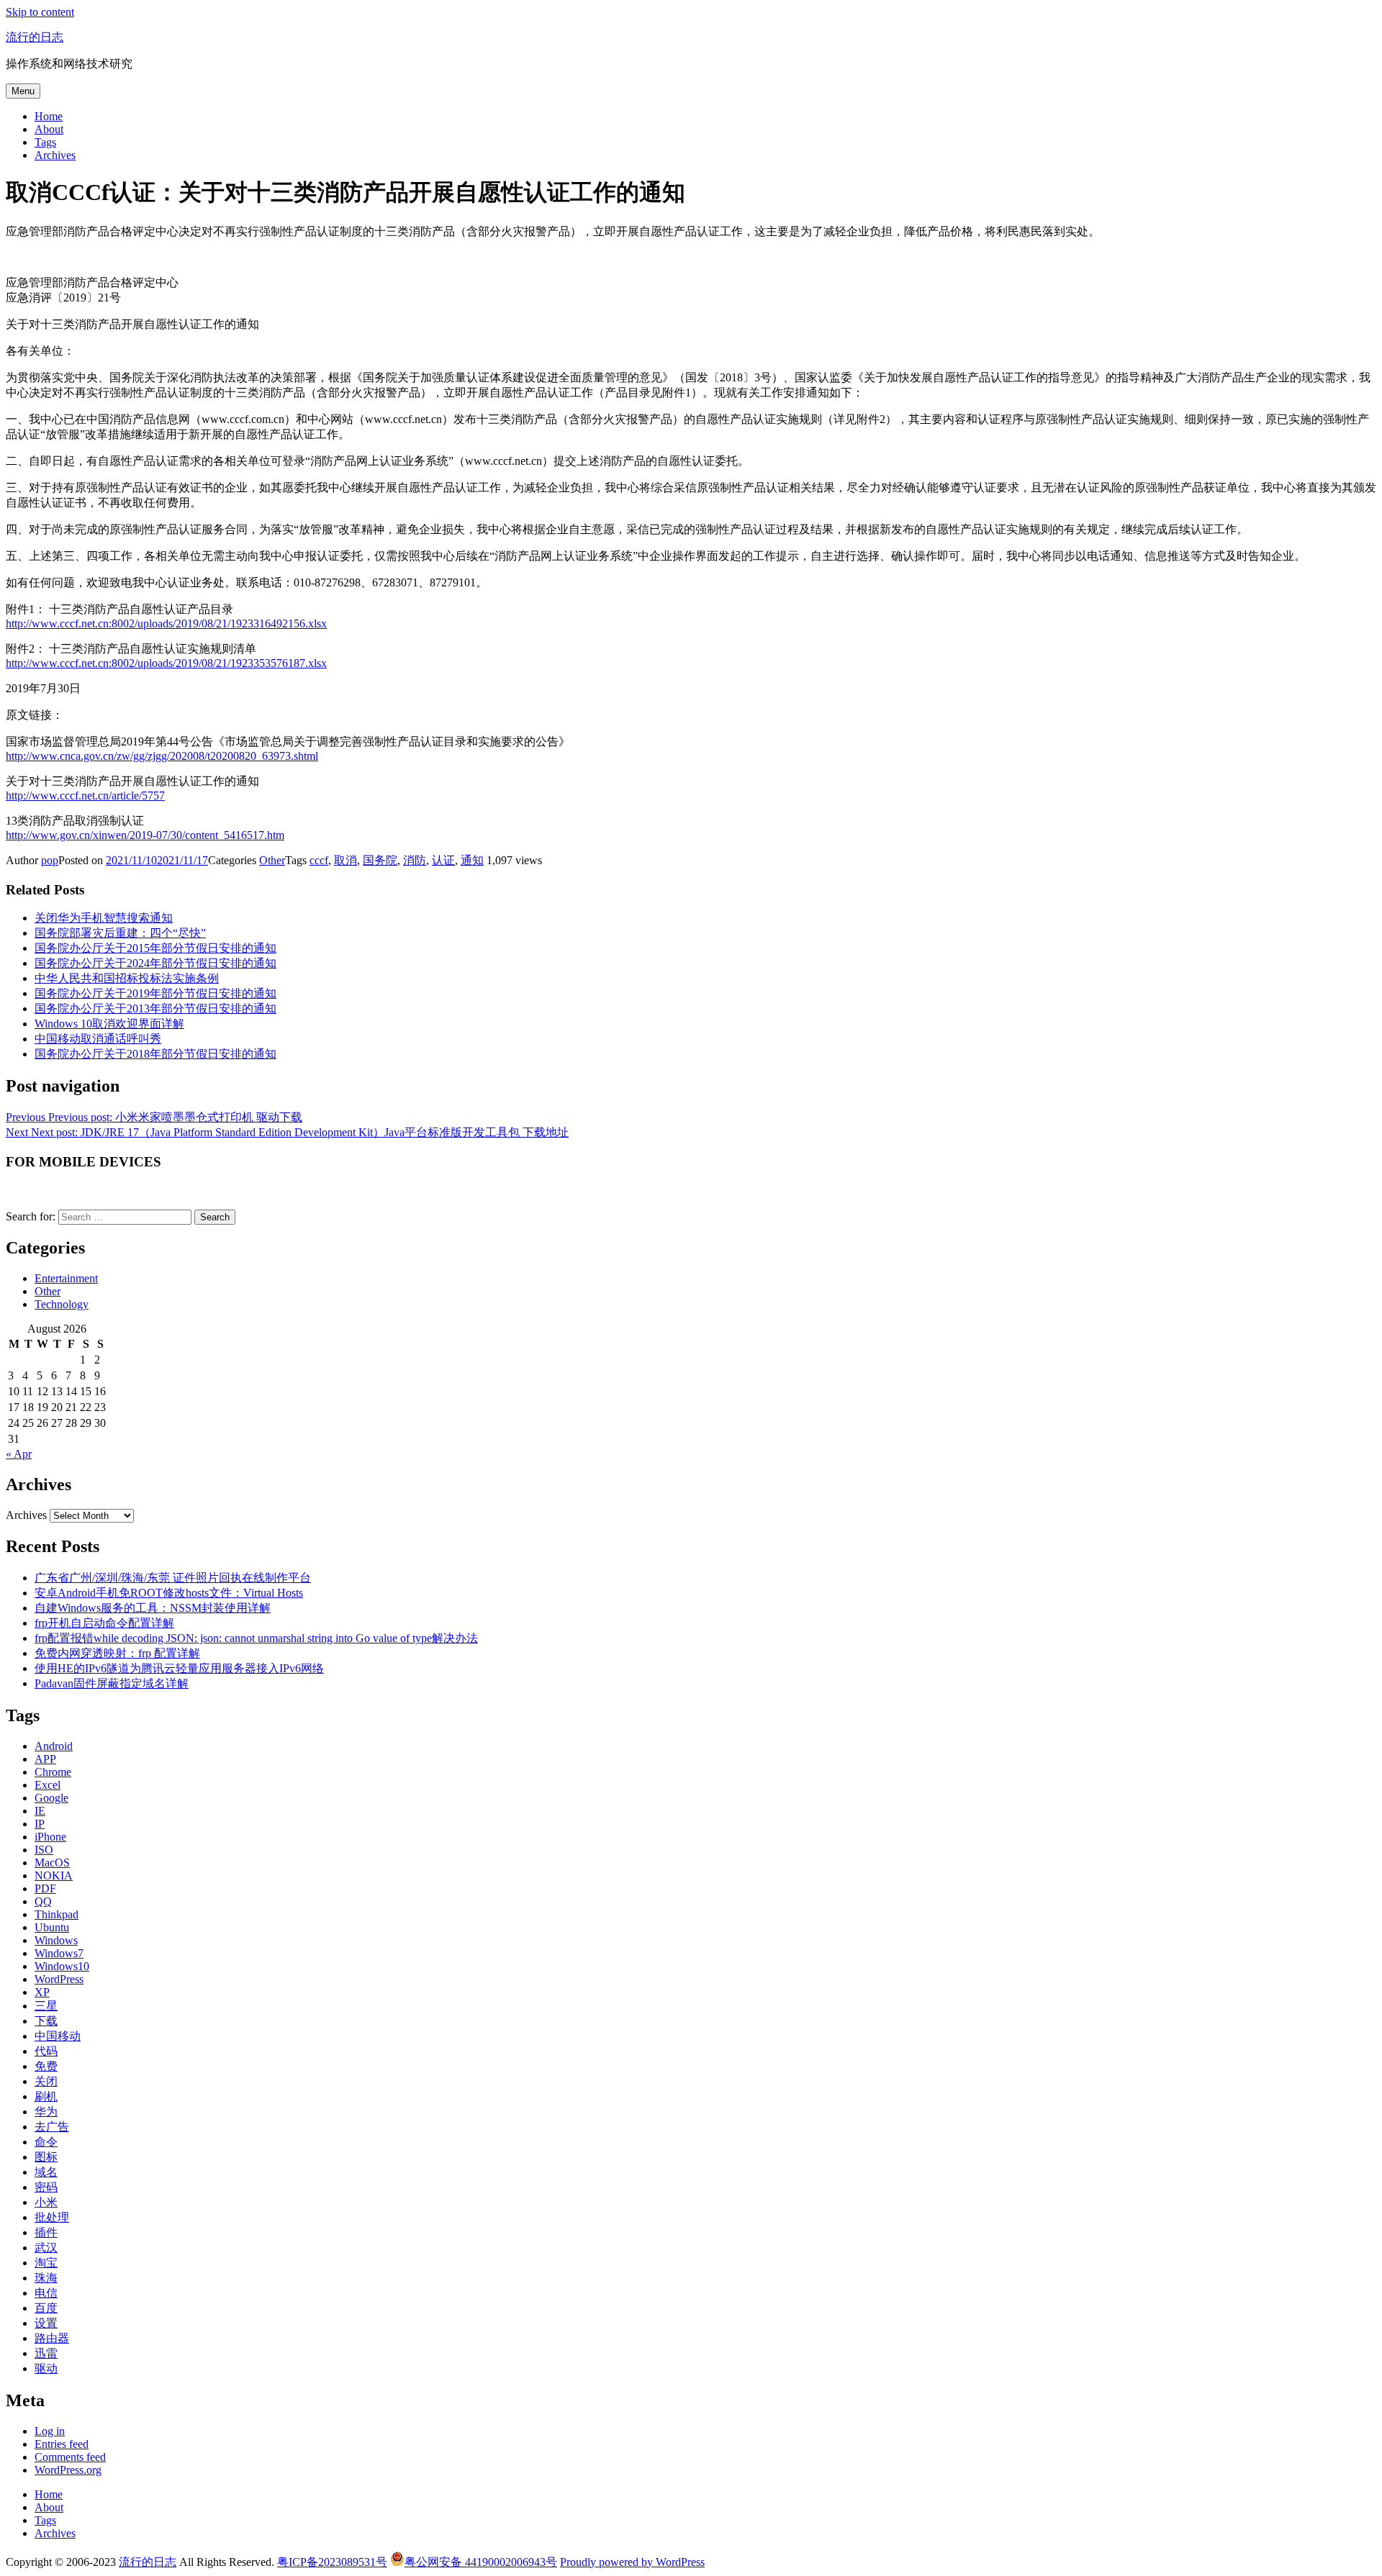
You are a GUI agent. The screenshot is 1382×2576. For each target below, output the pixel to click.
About (49, 129)
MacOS (52, 1863)
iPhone (50, 1837)
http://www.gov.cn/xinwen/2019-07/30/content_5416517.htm (145, 835)
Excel (48, 1785)
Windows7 (59, 1953)
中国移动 (58, 2036)
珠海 (46, 2278)
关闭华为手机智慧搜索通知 (104, 918)
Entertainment (66, 1278)
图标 (46, 2157)
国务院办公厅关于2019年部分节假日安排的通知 (155, 993)
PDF (45, 1888)
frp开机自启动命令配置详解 (104, 1623)
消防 (415, 860)
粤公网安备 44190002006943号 (481, 2562)
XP (42, 1992)
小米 (46, 2202)
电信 (46, 2293)
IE (40, 1811)
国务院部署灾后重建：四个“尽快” (120, 933)
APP (45, 1759)
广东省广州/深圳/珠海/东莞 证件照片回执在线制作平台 (173, 1578)
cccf (319, 860)
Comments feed (70, 2457)
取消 (345, 860)
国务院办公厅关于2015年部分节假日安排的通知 (155, 948)
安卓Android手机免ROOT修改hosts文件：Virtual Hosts (169, 1593)
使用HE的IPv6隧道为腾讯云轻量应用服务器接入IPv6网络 (179, 1668)
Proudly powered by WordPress (632, 2562)
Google (51, 1798)
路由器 (52, 2338)
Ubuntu (52, 1927)
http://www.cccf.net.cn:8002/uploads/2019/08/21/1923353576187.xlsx (166, 663)
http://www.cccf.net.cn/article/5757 (85, 795)
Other (272, 860)
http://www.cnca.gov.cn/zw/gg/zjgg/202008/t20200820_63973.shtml (162, 756)
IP (40, 1824)
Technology (62, 1304)
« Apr (19, 1454)
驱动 (46, 2368)
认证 (443, 860)
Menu (23, 91)
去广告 (52, 2127)
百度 (46, 2308)
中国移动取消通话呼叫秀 (98, 1039)
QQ (43, 1901)
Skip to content (40, 12)
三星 (46, 2006)
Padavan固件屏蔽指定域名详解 (112, 1683)
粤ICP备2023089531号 (332, 2562)
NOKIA (54, 1876)
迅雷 (46, 2353)
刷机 (46, 2096)
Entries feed (62, 2444)
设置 (46, 2323)
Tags (45, 142)
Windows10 (62, 1966)
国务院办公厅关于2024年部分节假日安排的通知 (155, 963)
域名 (46, 2172)
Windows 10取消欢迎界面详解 (109, 1024)
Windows (56, 1940)
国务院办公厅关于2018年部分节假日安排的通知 (155, 1054)
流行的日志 (35, 37)
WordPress (59, 1979)
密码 (46, 2187)
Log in (50, 2431)
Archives (55, 155)
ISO (44, 1850)
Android (54, 1746)
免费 (46, 2066)
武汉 (46, 2248)
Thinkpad (57, 1914)
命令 (46, 2142)
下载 (46, 2021)
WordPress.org (68, 2470)
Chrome (53, 1772)
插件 (46, 2232)
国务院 (380, 860)
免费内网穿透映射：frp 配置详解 (117, 1653)
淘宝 (46, 2263)
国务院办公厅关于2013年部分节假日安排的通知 (155, 1008)
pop (50, 860)
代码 (46, 2051)
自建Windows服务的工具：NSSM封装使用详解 (153, 1608)
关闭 (46, 2081)
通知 (472, 860)
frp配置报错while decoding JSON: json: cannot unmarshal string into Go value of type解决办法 (256, 1638)
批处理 (52, 2217)
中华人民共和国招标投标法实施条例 (127, 978)
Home (49, 116)
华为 (46, 2112)
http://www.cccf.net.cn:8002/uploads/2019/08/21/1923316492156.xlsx (166, 623)
